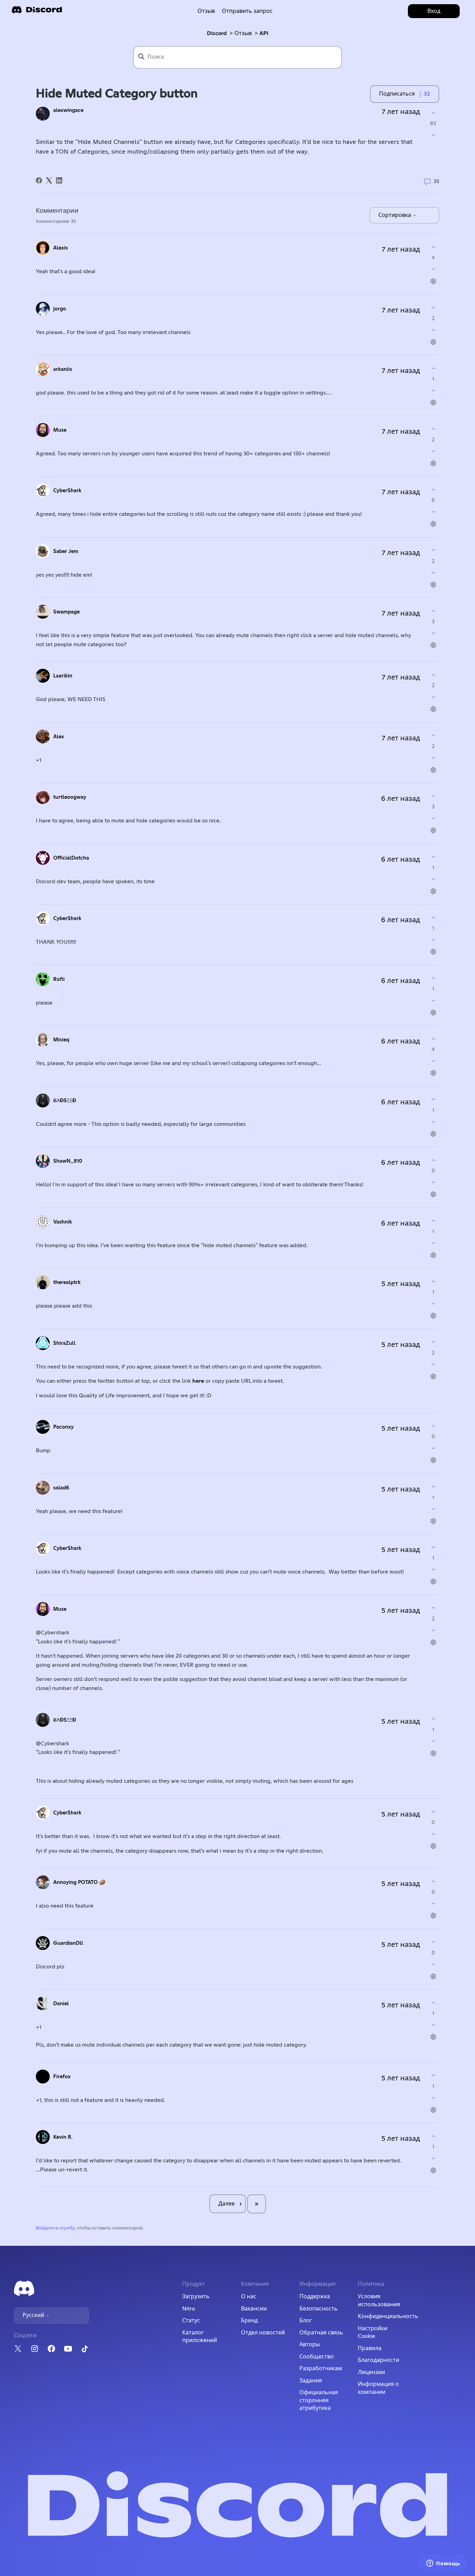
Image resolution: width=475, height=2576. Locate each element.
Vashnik (63, 1222)
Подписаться (397, 94)
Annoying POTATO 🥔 (79, 1882)
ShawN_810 (68, 1161)
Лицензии (371, 2372)
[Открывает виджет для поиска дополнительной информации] (443, 2564)
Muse (60, 430)
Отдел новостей (263, 2333)
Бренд (249, 2321)
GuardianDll (68, 1943)
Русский (34, 2315)
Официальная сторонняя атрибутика (319, 2400)
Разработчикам (321, 2368)
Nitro (189, 2309)
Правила (370, 2348)
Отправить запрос (247, 11)
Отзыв (206, 11)
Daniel (61, 2004)
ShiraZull (64, 1343)
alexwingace (68, 110)
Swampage (66, 612)
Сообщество (317, 2357)
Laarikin (63, 676)
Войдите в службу (55, 2228)
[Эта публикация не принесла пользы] (433, 135)
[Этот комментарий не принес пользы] (433, 269)
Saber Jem (66, 551)
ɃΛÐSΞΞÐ (65, 1101)
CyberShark (67, 491)
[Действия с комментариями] (433, 281)
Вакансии (254, 2309)
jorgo (60, 309)
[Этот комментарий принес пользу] (433, 247)
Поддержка (315, 2297)
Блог (306, 2321)
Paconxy (63, 1427)
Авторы (310, 2345)
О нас (249, 2297)
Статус (191, 2321)
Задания (311, 2381)
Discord (217, 33)
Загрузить (196, 2297)
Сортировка (395, 215)
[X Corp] (49, 180)
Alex (59, 737)
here (199, 1381)
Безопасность (319, 2309)
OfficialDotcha (71, 858)
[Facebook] (39, 180)
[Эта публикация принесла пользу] (433, 113)
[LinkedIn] (59, 180)
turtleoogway (70, 797)
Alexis (61, 248)
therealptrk (67, 1282)
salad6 (61, 1488)
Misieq (61, 1040)
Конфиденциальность (388, 2316)
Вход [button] (434, 11)
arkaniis (63, 369)
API (264, 33)
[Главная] (37, 12)
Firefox (62, 2077)
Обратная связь (321, 2333)
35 (436, 181)
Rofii (59, 979)
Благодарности (379, 2360)
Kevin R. (63, 2137)
